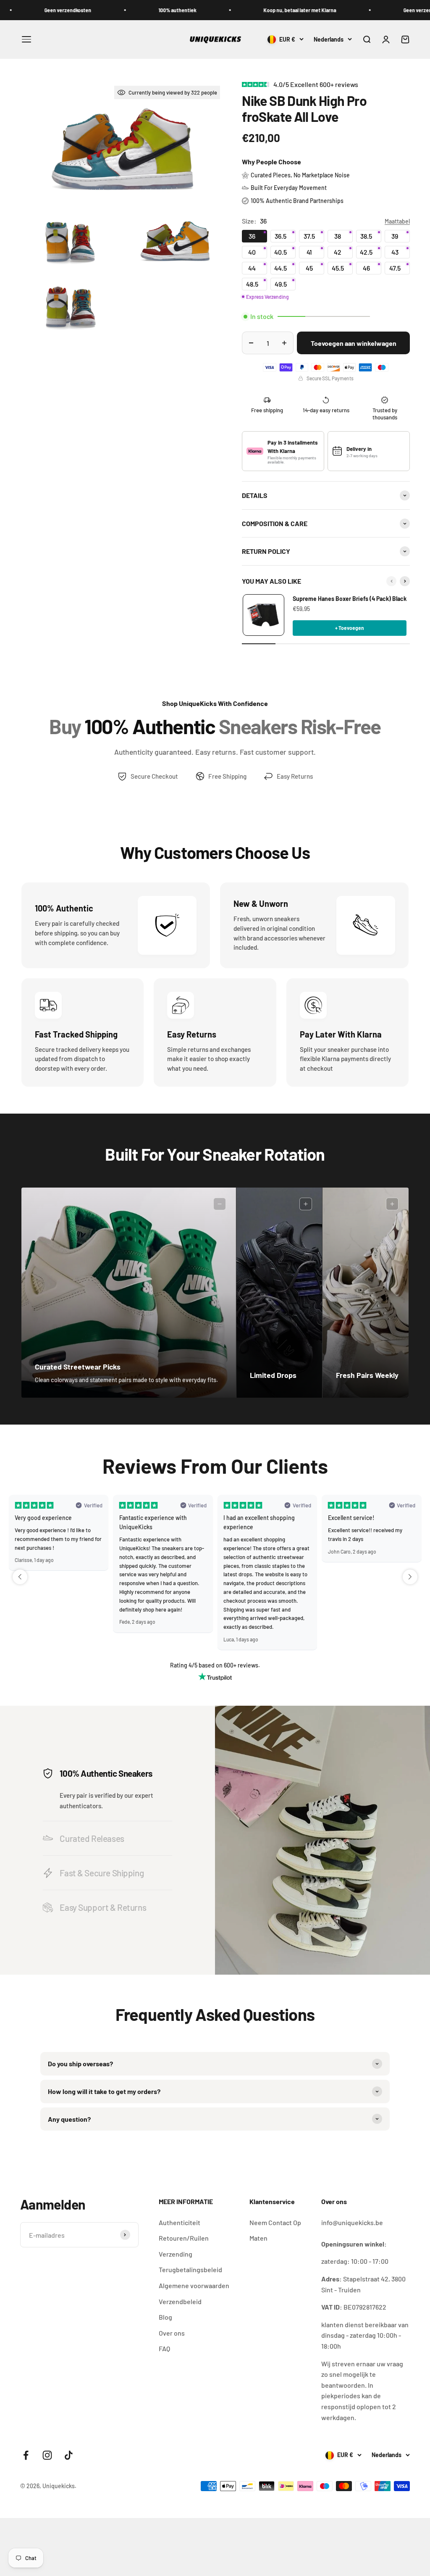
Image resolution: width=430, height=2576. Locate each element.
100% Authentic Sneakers (106, 1773)
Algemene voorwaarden (194, 2285)
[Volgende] (405, 581)
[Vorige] (391, 581)
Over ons (172, 2333)
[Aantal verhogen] (284, 343)
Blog (165, 2317)
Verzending (176, 2254)
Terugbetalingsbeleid (190, 2269)
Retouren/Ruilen (184, 2238)
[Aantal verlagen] (251, 343)
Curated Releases (92, 1838)
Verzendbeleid (180, 2301)
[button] (20, 1577)
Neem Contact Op (275, 2222)
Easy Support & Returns (103, 1907)
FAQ (164, 2348)
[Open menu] (26, 39)
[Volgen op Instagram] (47, 2455)
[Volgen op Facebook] (26, 2455)
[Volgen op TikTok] (69, 2455)
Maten (258, 2238)
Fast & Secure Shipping (102, 1873)
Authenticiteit (180, 2222)
